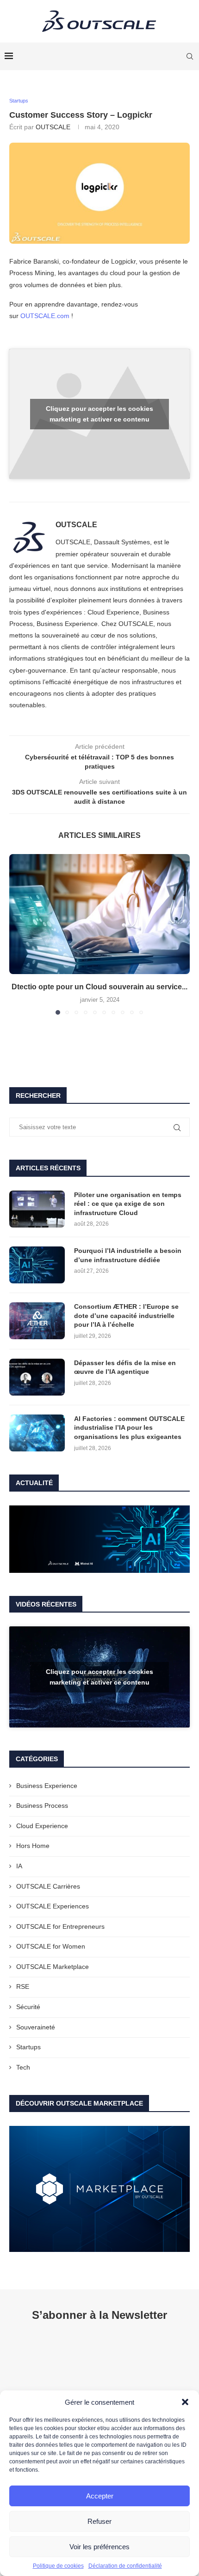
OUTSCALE (53, 127)
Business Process (42, 1806)
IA (19, 1866)
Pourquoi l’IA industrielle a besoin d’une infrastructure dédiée (128, 1255)
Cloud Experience (42, 1826)
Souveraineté (36, 2027)
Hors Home (33, 1846)
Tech (23, 2067)
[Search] (190, 56)
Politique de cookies (58, 2566)
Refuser (99, 2521)
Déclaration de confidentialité (125, 2566)
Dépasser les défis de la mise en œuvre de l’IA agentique (125, 1367)
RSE (23, 1986)
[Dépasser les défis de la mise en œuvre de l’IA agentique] (37, 1377)
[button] (185, 2402)
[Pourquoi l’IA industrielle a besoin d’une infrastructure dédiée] (37, 1265)
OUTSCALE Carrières (48, 1886)
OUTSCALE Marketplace (53, 1967)
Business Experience (47, 1786)
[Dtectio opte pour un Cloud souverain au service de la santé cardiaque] (99, 914)
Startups (28, 2047)
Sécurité (28, 2007)
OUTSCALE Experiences (53, 1906)
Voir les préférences (99, 2547)
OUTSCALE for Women (51, 1946)
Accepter (100, 2496)
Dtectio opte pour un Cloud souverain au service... (99, 987)
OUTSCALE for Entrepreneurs (60, 1926)
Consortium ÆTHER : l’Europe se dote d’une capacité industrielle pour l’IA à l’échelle (126, 1315)
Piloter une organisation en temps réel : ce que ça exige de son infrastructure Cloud (128, 1204)
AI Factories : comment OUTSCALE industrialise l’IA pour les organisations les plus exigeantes (129, 1428)
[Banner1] (99, 1539)
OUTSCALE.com (45, 316)
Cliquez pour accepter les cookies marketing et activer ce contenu (99, 414)
